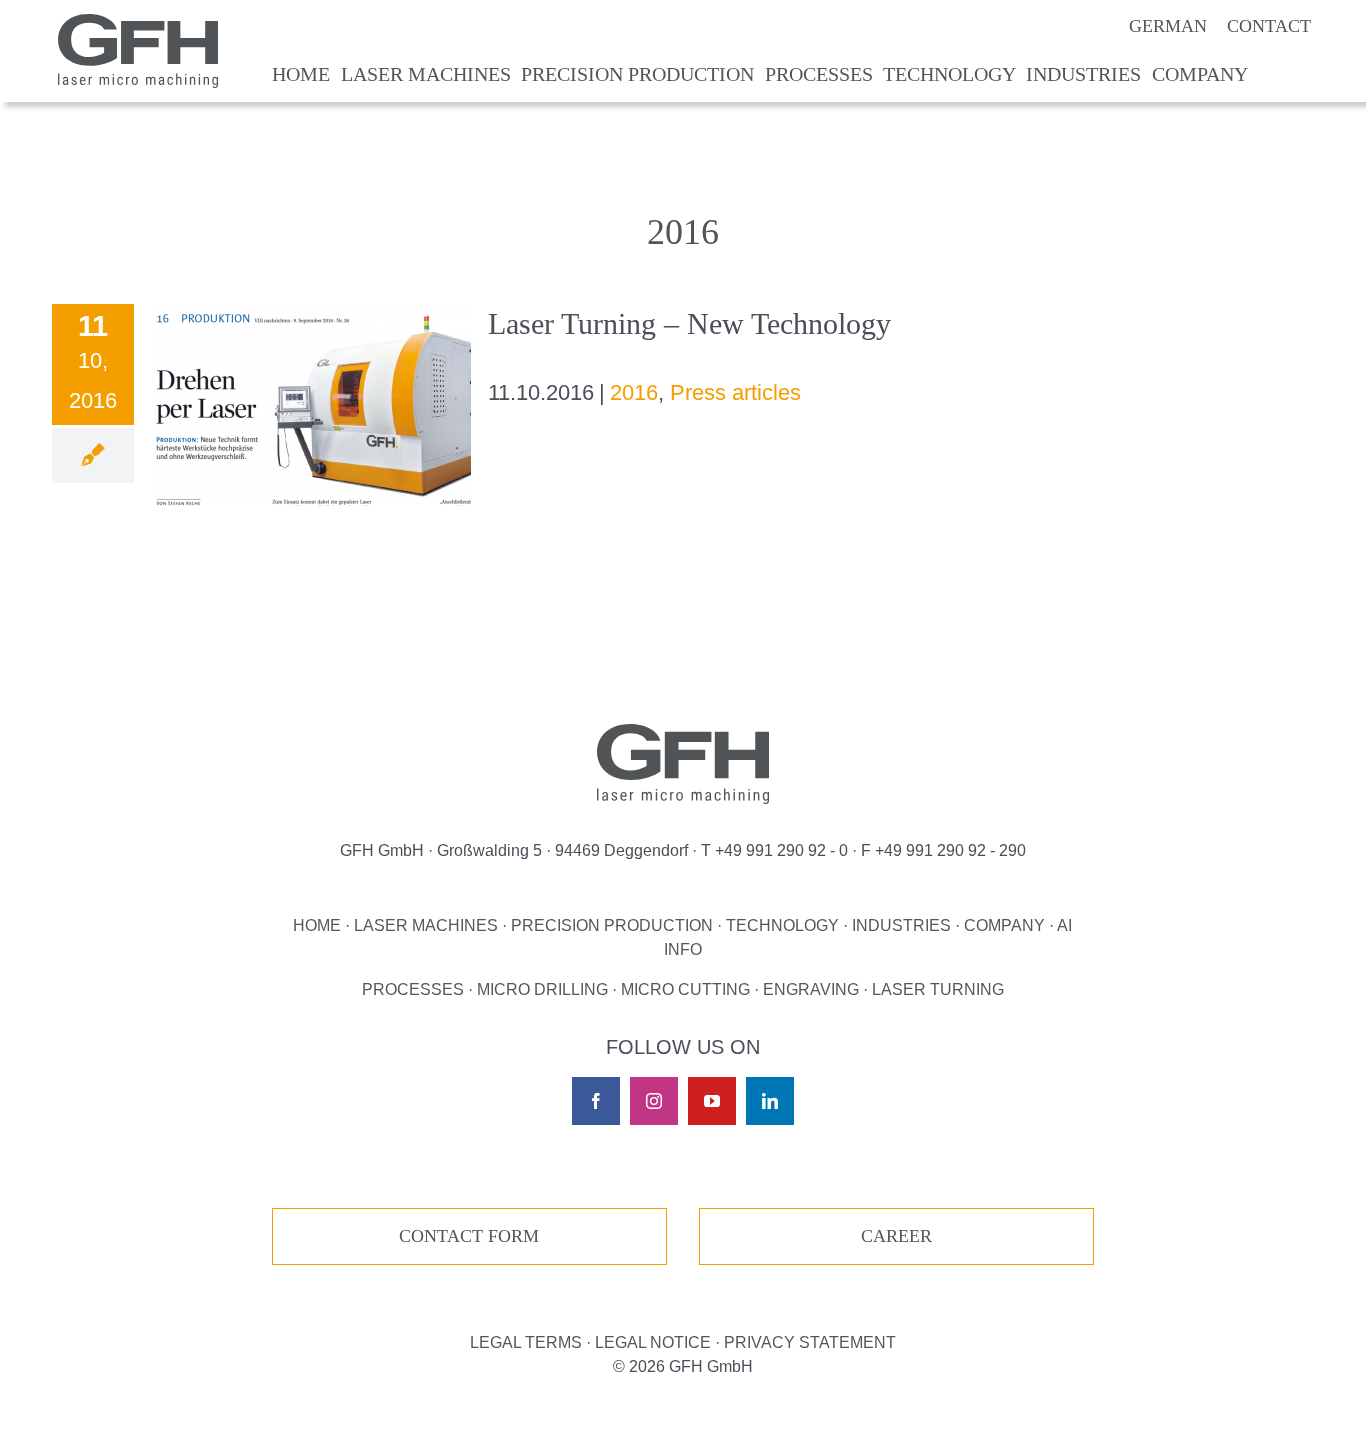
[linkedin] (770, 1101)
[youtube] (712, 1101)
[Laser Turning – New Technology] (311, 405)
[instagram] (654, 1101)
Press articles (735, 392)
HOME (317, 925)
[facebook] (596, 1101)
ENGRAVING (811, 989)
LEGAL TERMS (526, 1342)
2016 (634, 392)
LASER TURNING (938, 989)
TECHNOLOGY (782, 925)
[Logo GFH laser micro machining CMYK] (138, 24)
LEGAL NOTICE (653, 1342)
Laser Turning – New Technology (689, 323)
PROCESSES (413, 989)
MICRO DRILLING (542, 989)
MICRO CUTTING (685, 989)
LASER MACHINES (426, 925)
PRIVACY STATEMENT (810, 1342)
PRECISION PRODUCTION (612, 925)
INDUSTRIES (901, 925)
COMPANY (1004, 925)
